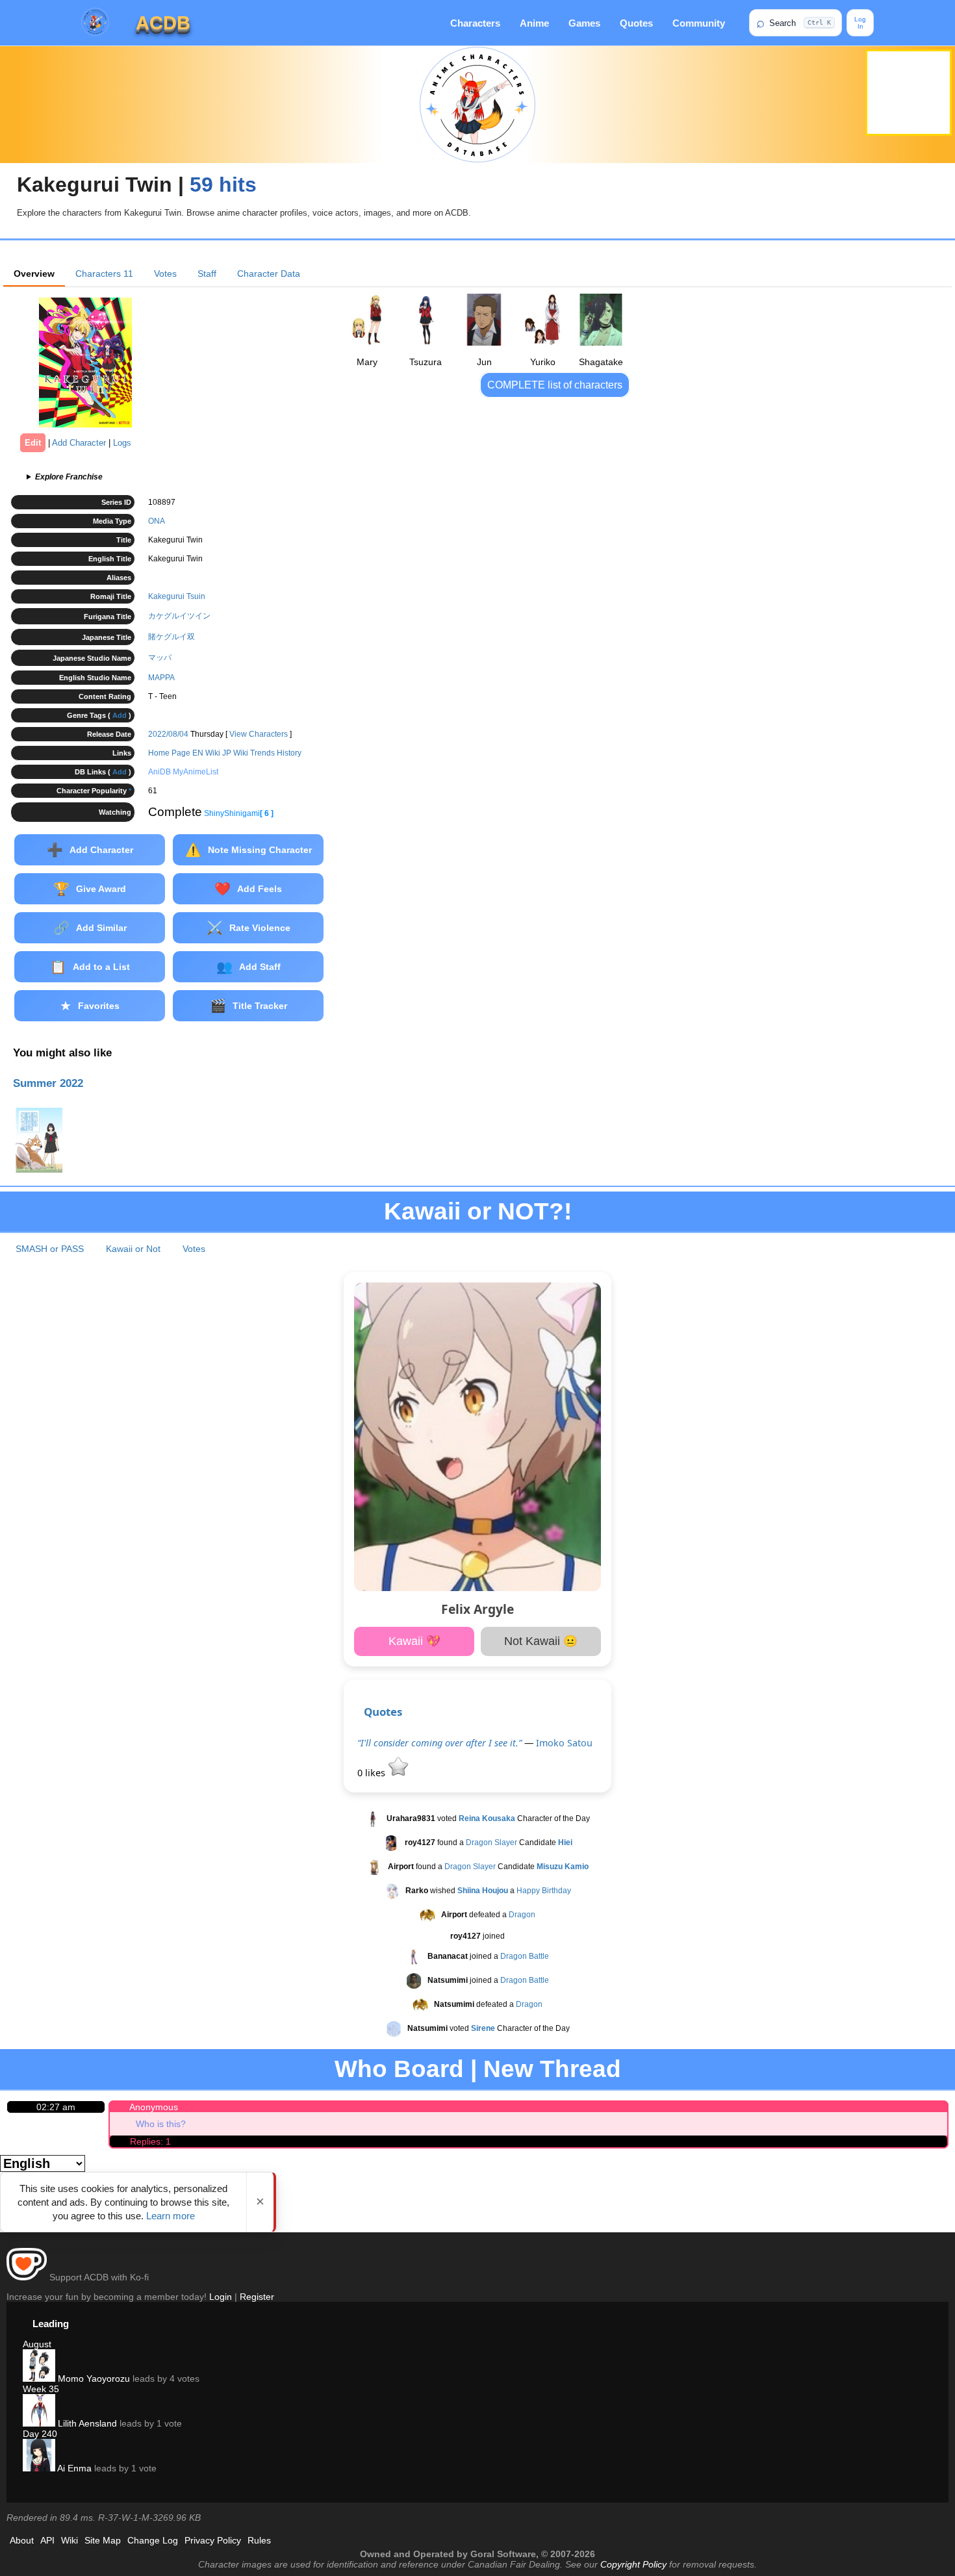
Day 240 (40, 2434)
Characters (475, 23)
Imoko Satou (564, 1743)
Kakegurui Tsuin (177, 596)
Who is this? (161, 2124)
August (37, 2344)
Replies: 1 (150, 2141)
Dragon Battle (525, 1956)
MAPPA (161, 678)
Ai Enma (73, 2468)
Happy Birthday (544, 1891)
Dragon (522, 1915)
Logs (122, 443)
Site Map (103, 2540)
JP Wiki (235, 753)
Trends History (276, 753)
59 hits (223, 185)
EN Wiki (206, 753)
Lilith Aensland (86, 2423)
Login (221, 2297)
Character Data (269, 274)
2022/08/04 (168, 734)
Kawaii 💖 (414, 1641)
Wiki (70, 2540)
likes (373, 1773)
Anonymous (154, 2107)
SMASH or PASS (50, 1249)
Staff (207, 274)
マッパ (160, 657)
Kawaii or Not (133, 1249)
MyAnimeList (196, 772)
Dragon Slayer (491, 1843)
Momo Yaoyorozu (93, 2378)
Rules (259, 2540)
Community (699, 23)
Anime (534, 23)
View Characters (259, 734)
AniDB (159, 772)
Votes (165, 274)
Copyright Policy (633, 2564)
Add (120, 715)
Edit (33, 443)
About (22, 2540)
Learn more (171, 2216)
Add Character (79, 443)
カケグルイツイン (179, 616)
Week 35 (41, 2389)
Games (584, 23)
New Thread (552, 2069)
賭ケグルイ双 (172, 637)
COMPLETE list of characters (555, 385)
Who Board (399, 2069)
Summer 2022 (48, 1083)
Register (257, 2297)
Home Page (169, 753)
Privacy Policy (213, 2540)
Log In (860, 23)
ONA (157, 521)
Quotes (636, 23)
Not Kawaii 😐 (541, 1641)
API (47, 2540)
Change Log (153, 2540)
